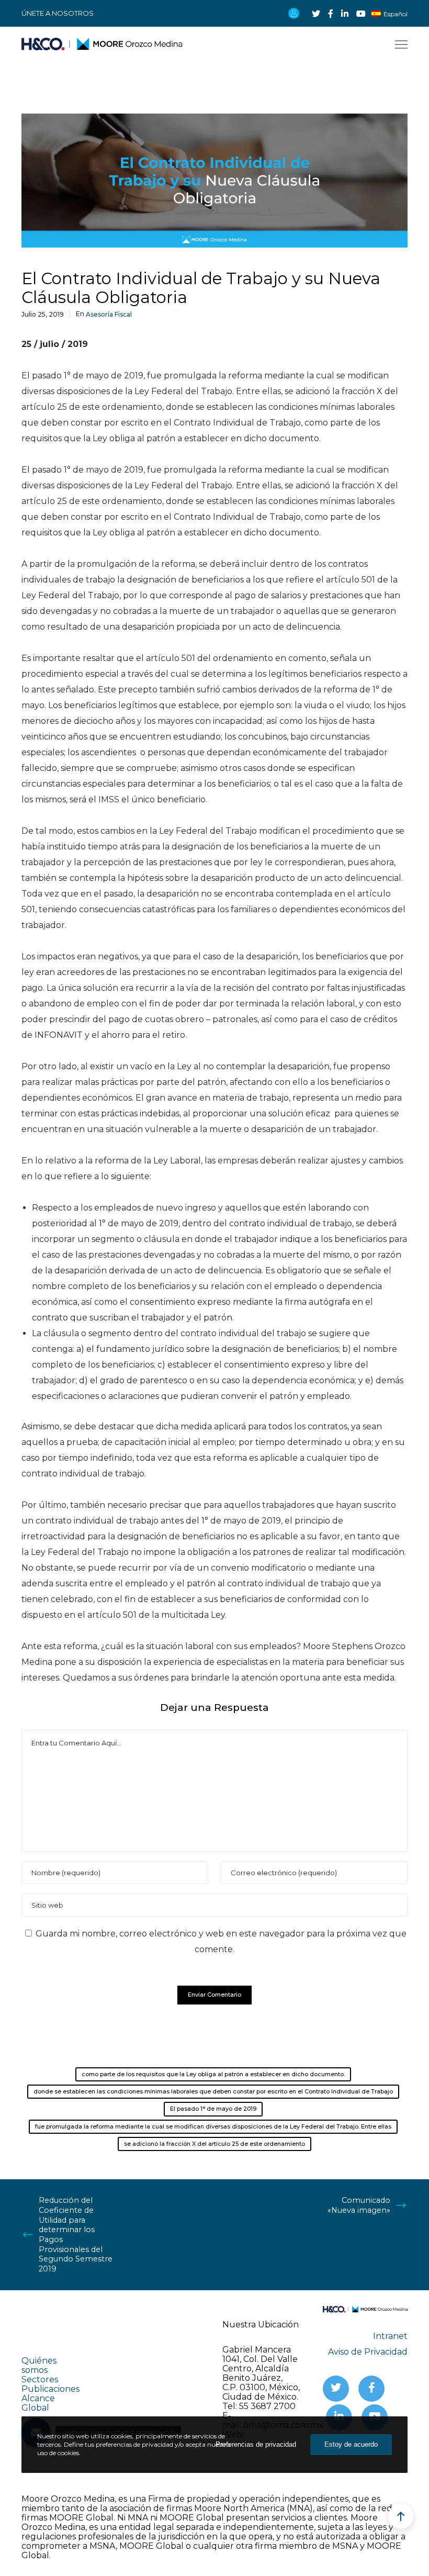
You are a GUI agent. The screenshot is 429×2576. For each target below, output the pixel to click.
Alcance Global (38, 2403)
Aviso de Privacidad (368, 2352)
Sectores (40, 2379)
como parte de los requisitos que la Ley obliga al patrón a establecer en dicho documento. (213, 2074)
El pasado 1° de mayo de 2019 (213, 2109)
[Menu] (397, 45)
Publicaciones (50, 2389)
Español (396, 14)
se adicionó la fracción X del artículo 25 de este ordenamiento (214, 2144)
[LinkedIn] (345, 14)
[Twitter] (316, 14)
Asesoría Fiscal (109, 314)
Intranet (390, 2336)
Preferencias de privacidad (256, 2444)
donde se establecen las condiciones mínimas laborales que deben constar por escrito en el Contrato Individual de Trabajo (213, 2091)
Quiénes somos (39, 2365)
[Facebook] (331, 14)
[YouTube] (361, 14)
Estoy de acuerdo (351, 2444)
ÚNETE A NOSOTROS (58, 13)
